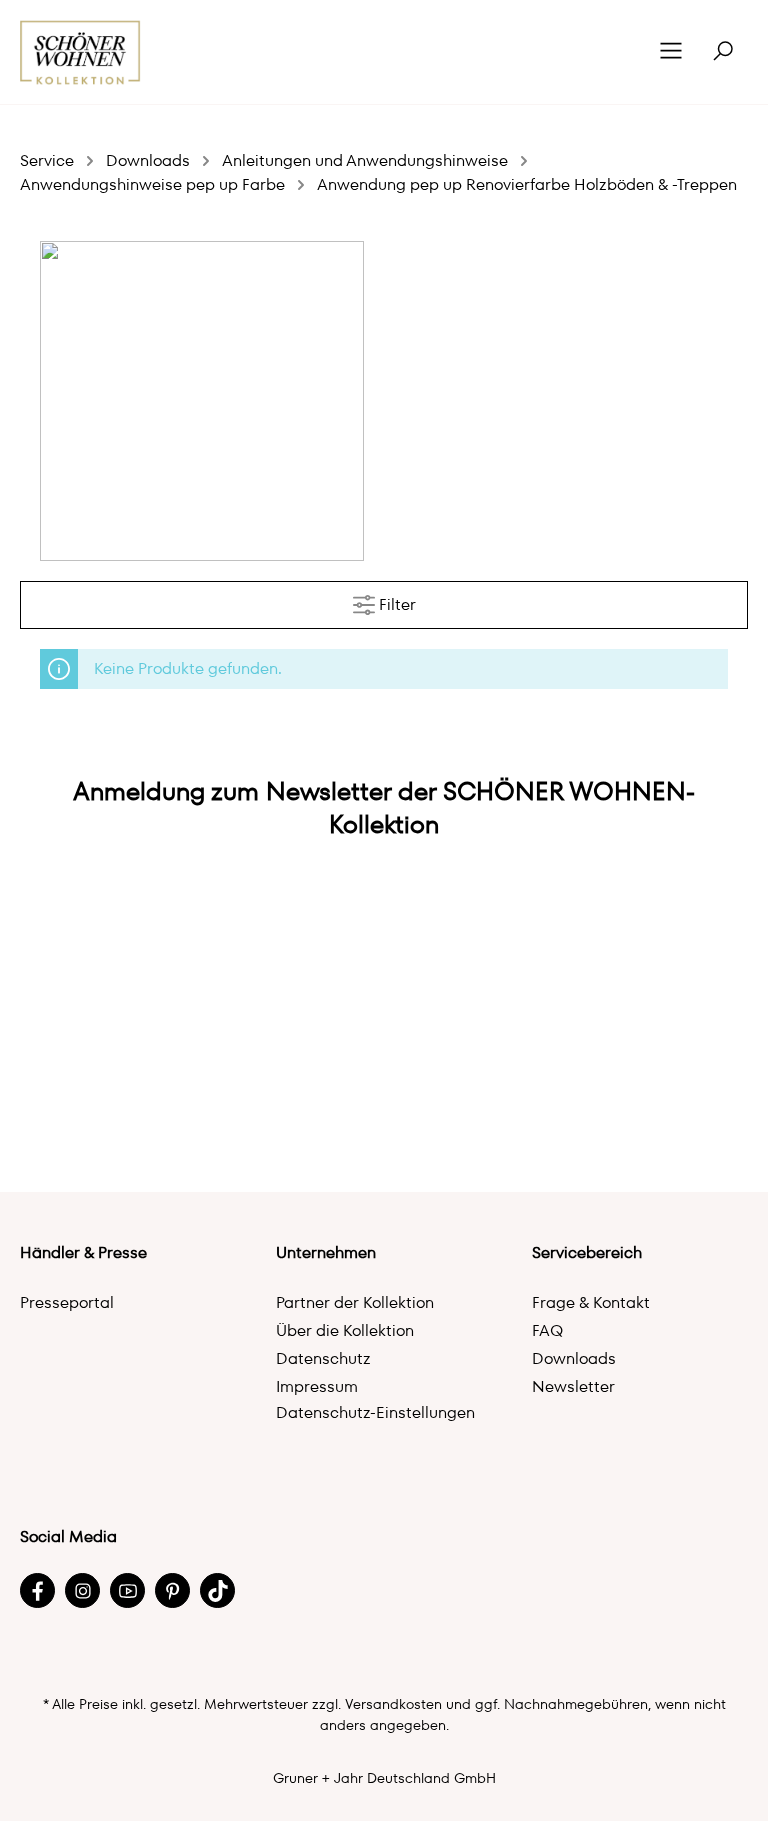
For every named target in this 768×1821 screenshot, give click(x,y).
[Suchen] (723, 52)
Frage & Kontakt (591, 1302)
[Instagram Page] (82, 1590)
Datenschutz (323, 1358)
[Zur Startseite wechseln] (80, 52)
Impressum (317, 1386)
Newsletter (573, 1386)
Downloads (574, 1358)
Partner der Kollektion (355, 1302)
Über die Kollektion (345, 1330)
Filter (395, 604)
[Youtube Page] (127, 1590)
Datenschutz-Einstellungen (375, 1412)
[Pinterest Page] (172, 1590)
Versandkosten (393, 1704)
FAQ (547, 1330)
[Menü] (671, 52)
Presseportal (67, 1302)
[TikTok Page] (217, 1590)
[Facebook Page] (37, 1590)
